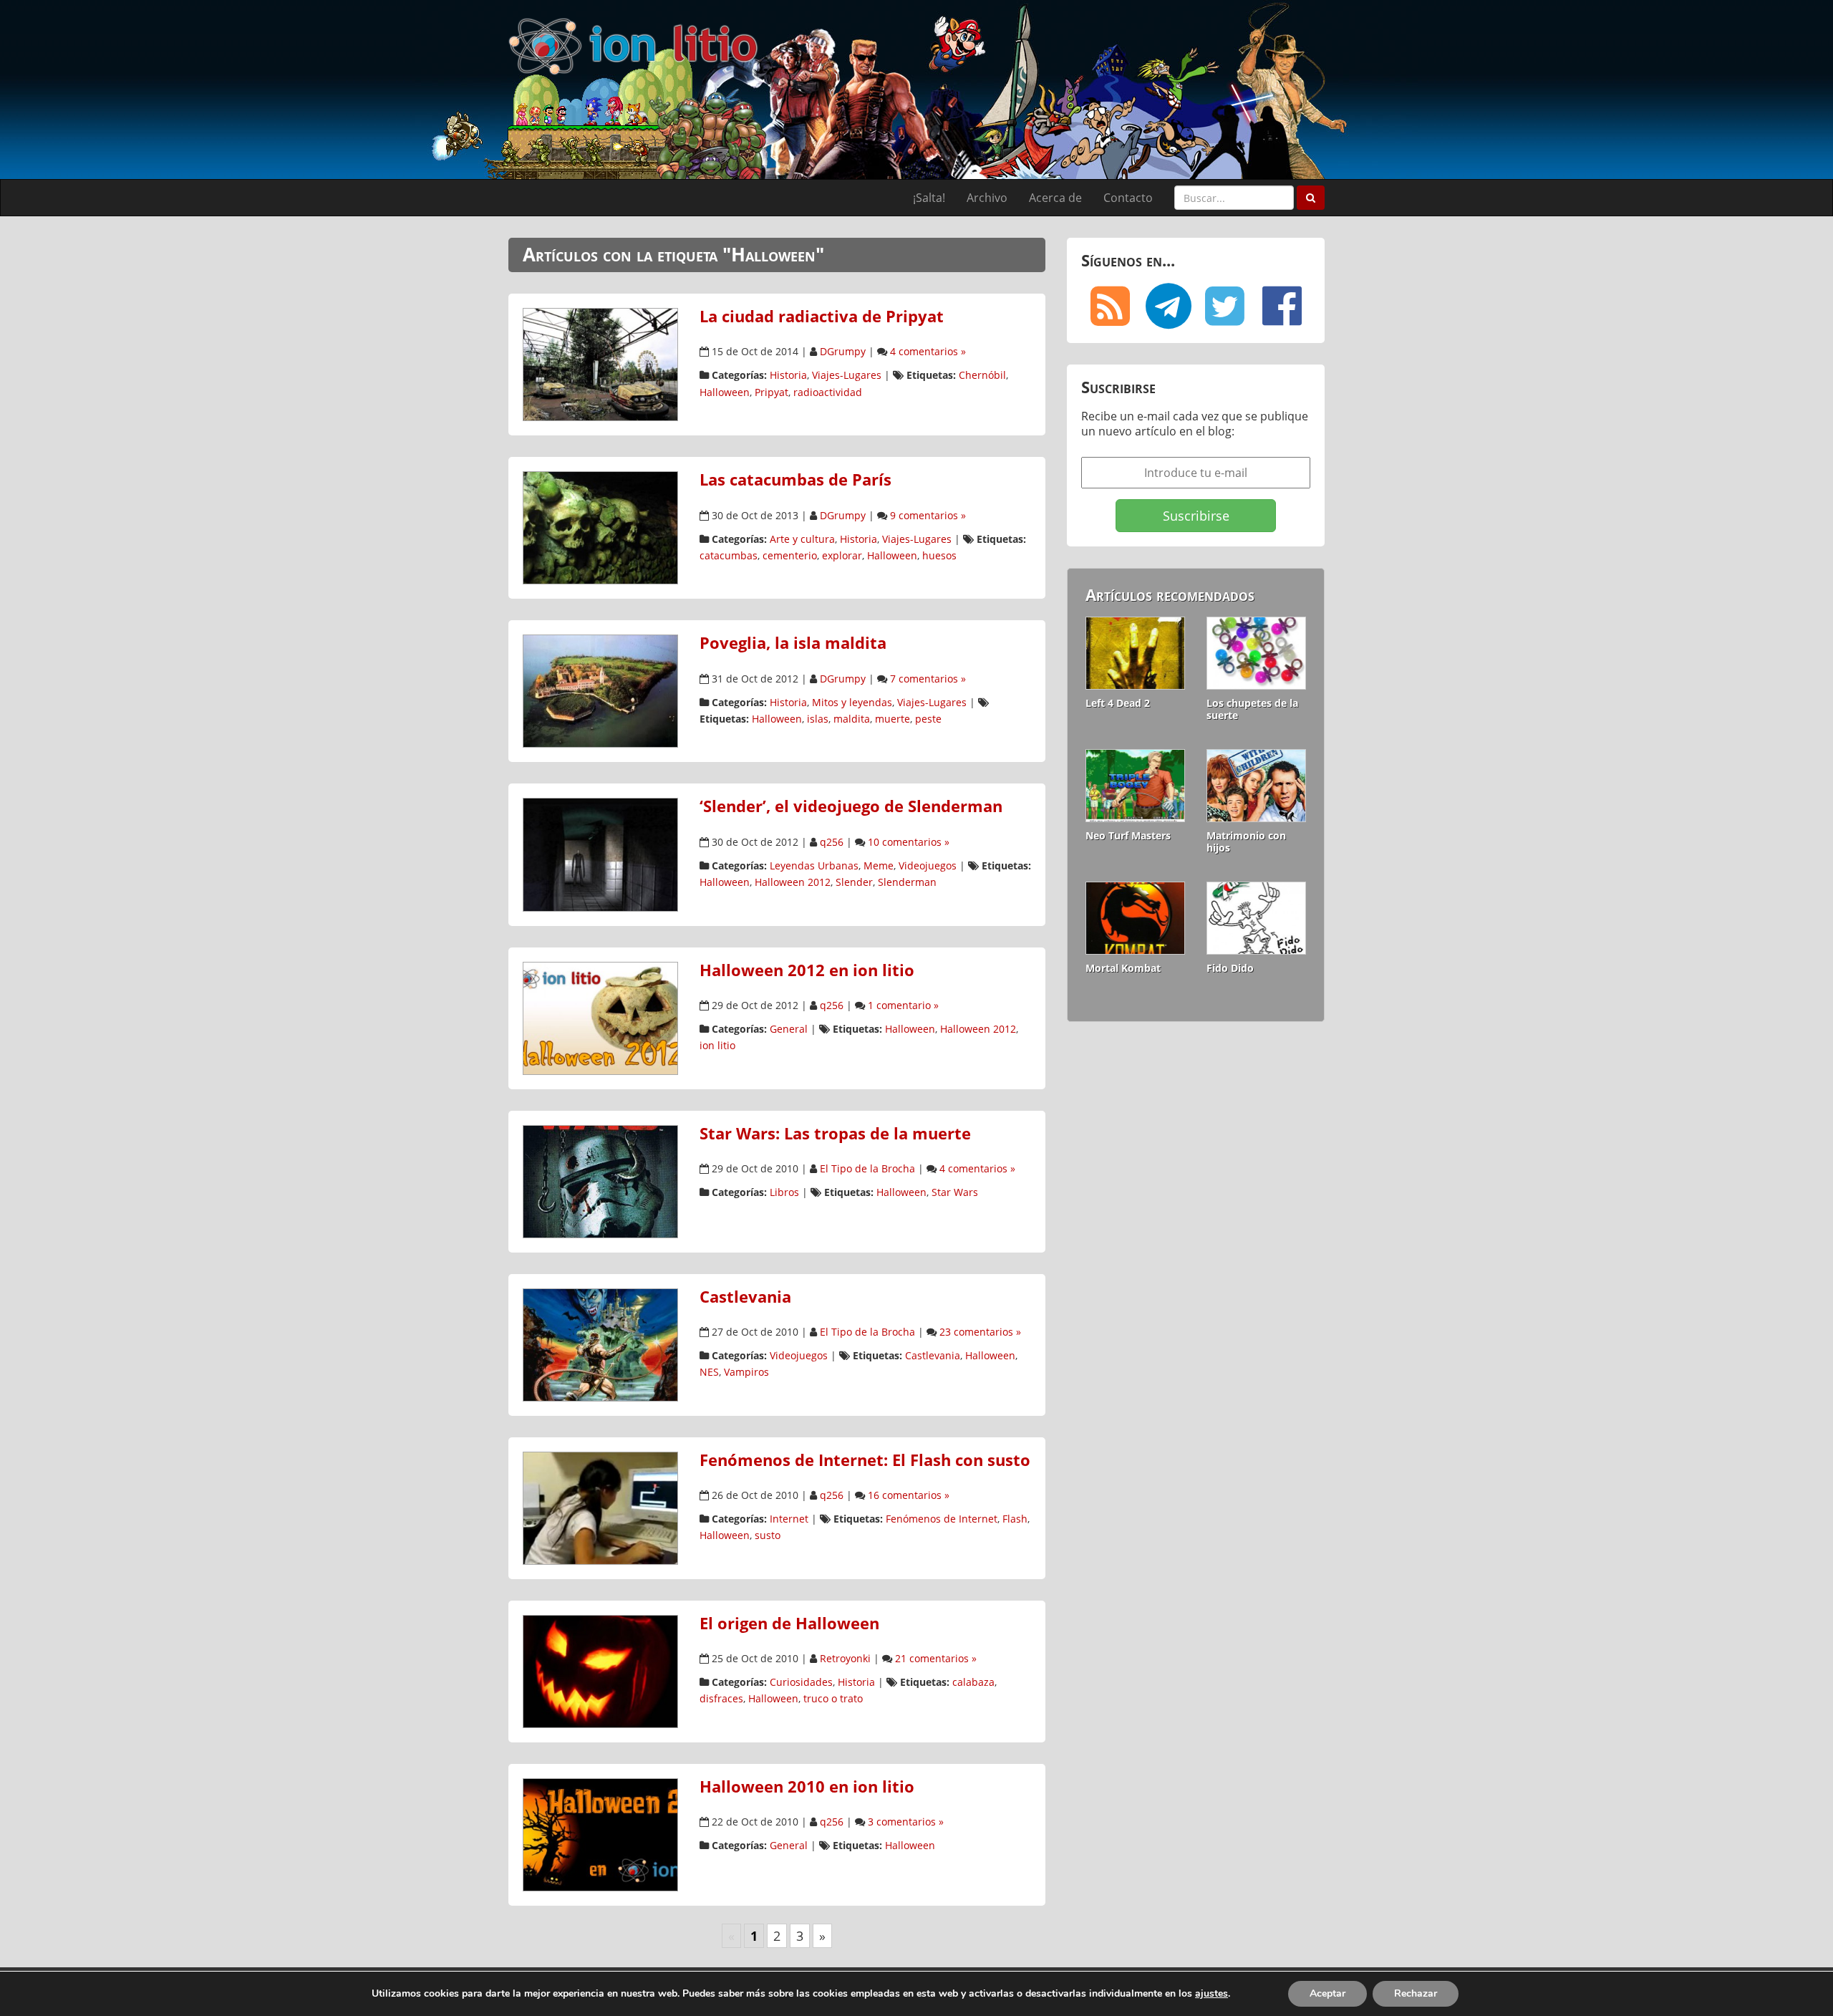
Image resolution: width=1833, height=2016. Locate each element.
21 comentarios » (936, 1658)
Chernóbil (982, 375)
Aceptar (1327, 1993)
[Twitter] (1224, 306)
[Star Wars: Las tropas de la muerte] (600, 1180)
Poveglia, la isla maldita (793, 643)
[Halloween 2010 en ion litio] (600, 1833)
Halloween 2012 (793, 882)
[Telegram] (1167, 306)
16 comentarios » (909, 1495)
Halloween (725, 392)
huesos (939, 555)
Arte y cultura (802, 539)
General (789, 1029)
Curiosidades (801, 1682)
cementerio (790, 555)
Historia (788, 375)
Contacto (1128, 198)
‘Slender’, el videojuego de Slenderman (851, 806)
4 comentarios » (928, 351)
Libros (784, 1192)
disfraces (721, 1698)
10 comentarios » (909, 842)
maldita (852, 719)
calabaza (973, 1682)
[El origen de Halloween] (600, 1670)
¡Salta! (929, 198)
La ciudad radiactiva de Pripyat (822, 316)
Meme (879, 865)
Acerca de (1055, 198)
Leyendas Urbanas (814, 865)
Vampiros (746, 1372)
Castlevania (745, 1297)
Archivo (987, 198)
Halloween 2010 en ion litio (807, 1786)
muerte (893, 719)
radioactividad (828, 392)
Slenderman (907, 882)
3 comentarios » (906, 1822)
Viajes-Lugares (847, 375)
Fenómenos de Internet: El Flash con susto (865, 1460)
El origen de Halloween (789, 1623)
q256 (832, 842)
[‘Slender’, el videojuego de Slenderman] (600, 854)
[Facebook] (1282, 306)
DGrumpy (843, 351)
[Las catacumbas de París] (600, 527)
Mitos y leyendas (852, 702)
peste (928, 719)
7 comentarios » (928, 679)
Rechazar (1416, 1993)
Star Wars (955, 1192)
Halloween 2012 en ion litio (807, 970)
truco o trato (833, 1698)
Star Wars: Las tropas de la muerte (835, 1133)
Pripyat (772, 392)
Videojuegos (928, 865)
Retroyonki (845, 1658)
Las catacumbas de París (795, 479)
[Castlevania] (600, 1344)
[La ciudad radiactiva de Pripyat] (600, 363)
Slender (854, 882)
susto (768, 1535)
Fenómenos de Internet (942, 1519)
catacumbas (729, 555)
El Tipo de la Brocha (867, 1168)
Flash (1015, 1519)
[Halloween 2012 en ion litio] (600, 1017)
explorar (842, 555)
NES (709, 1372)
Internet (789, 1519)
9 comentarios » (928, 515)
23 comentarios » (980, 1332)
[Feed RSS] (1110, 306)
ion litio (717, 1045)
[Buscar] (1311, 198)
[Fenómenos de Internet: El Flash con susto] (600, 1507)
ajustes (1211, 1994)
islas (818, 719)
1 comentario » (903, 1005)
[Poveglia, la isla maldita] (600, 690)
